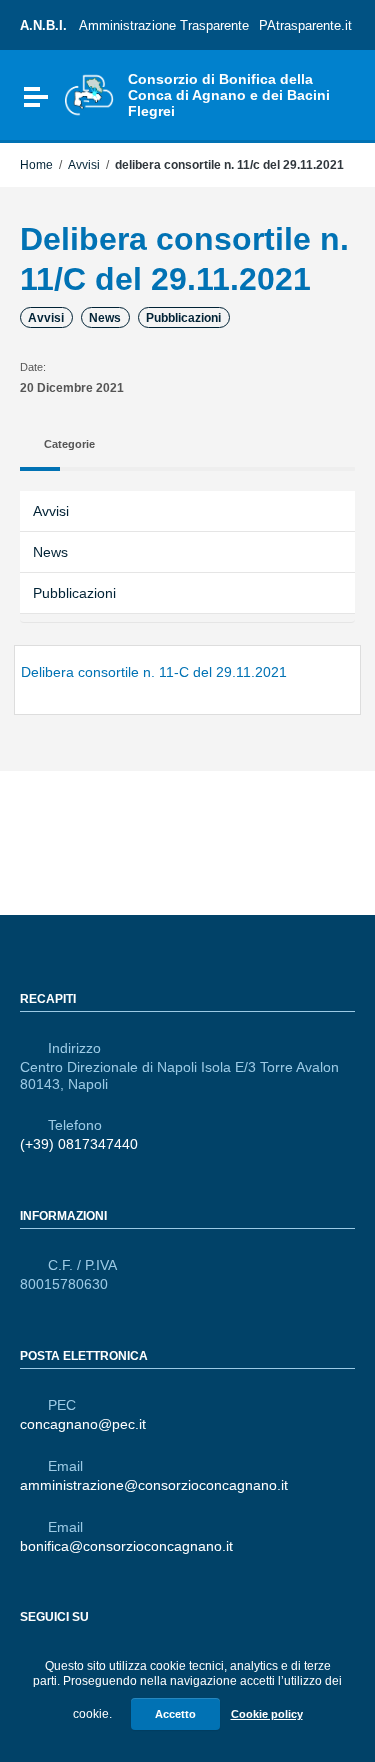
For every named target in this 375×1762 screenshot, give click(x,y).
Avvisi (84, 165)
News (105, 318)
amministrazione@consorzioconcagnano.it (154, 1485)
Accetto (175, 1714)
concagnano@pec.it (83, 1424)
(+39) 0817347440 (79, 1144)
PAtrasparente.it (305, 25)
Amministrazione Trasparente (164, 25)
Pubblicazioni (183, 318)
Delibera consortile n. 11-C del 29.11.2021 (154, 672)
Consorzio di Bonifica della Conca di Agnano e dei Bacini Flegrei (229, 95)
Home (36, 165)
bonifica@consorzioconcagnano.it (126, 1546)
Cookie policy (267, 1714)
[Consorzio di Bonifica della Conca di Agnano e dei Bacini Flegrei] (89, 94)
